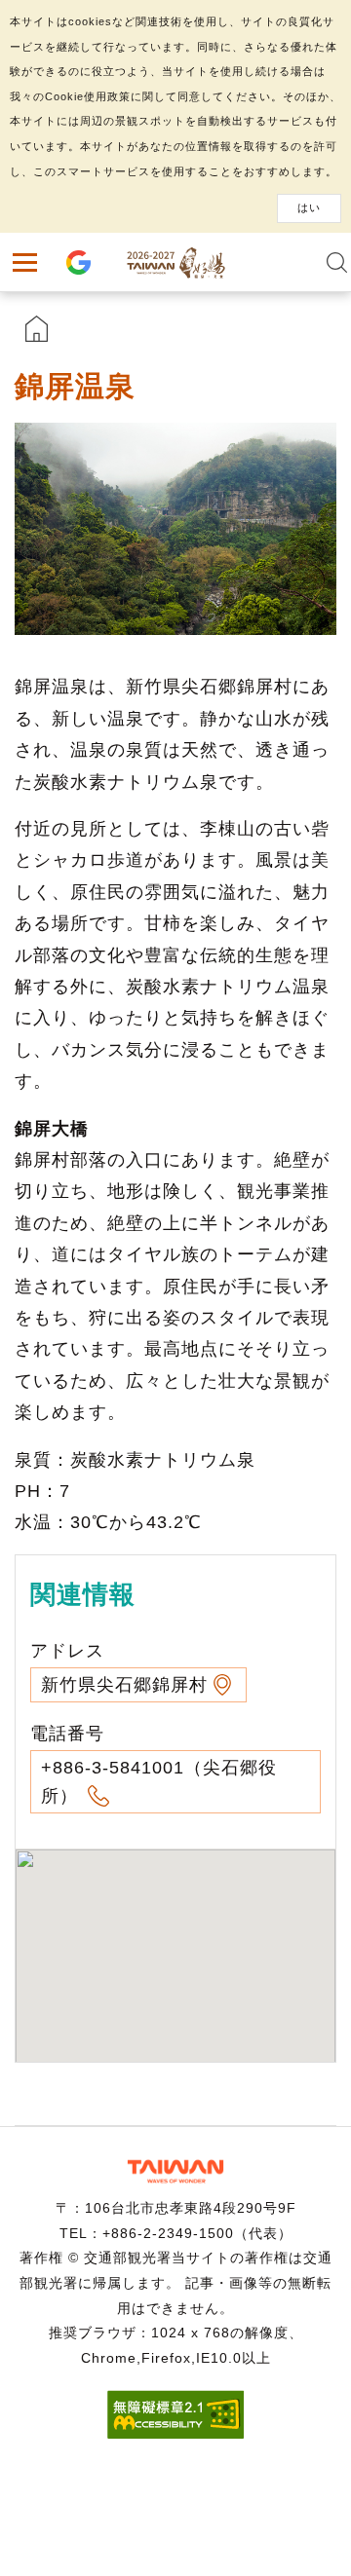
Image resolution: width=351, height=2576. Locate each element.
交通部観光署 (175, 2171)
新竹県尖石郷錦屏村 (124, 1685)
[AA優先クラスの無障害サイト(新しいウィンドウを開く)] (175, 2433)
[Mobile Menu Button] (24, 262)
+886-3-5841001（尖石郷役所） (159, 1782)
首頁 (37, 329)
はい (309, 207)
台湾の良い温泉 (175, 262)
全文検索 (336, 262)
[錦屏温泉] (175, 529)
